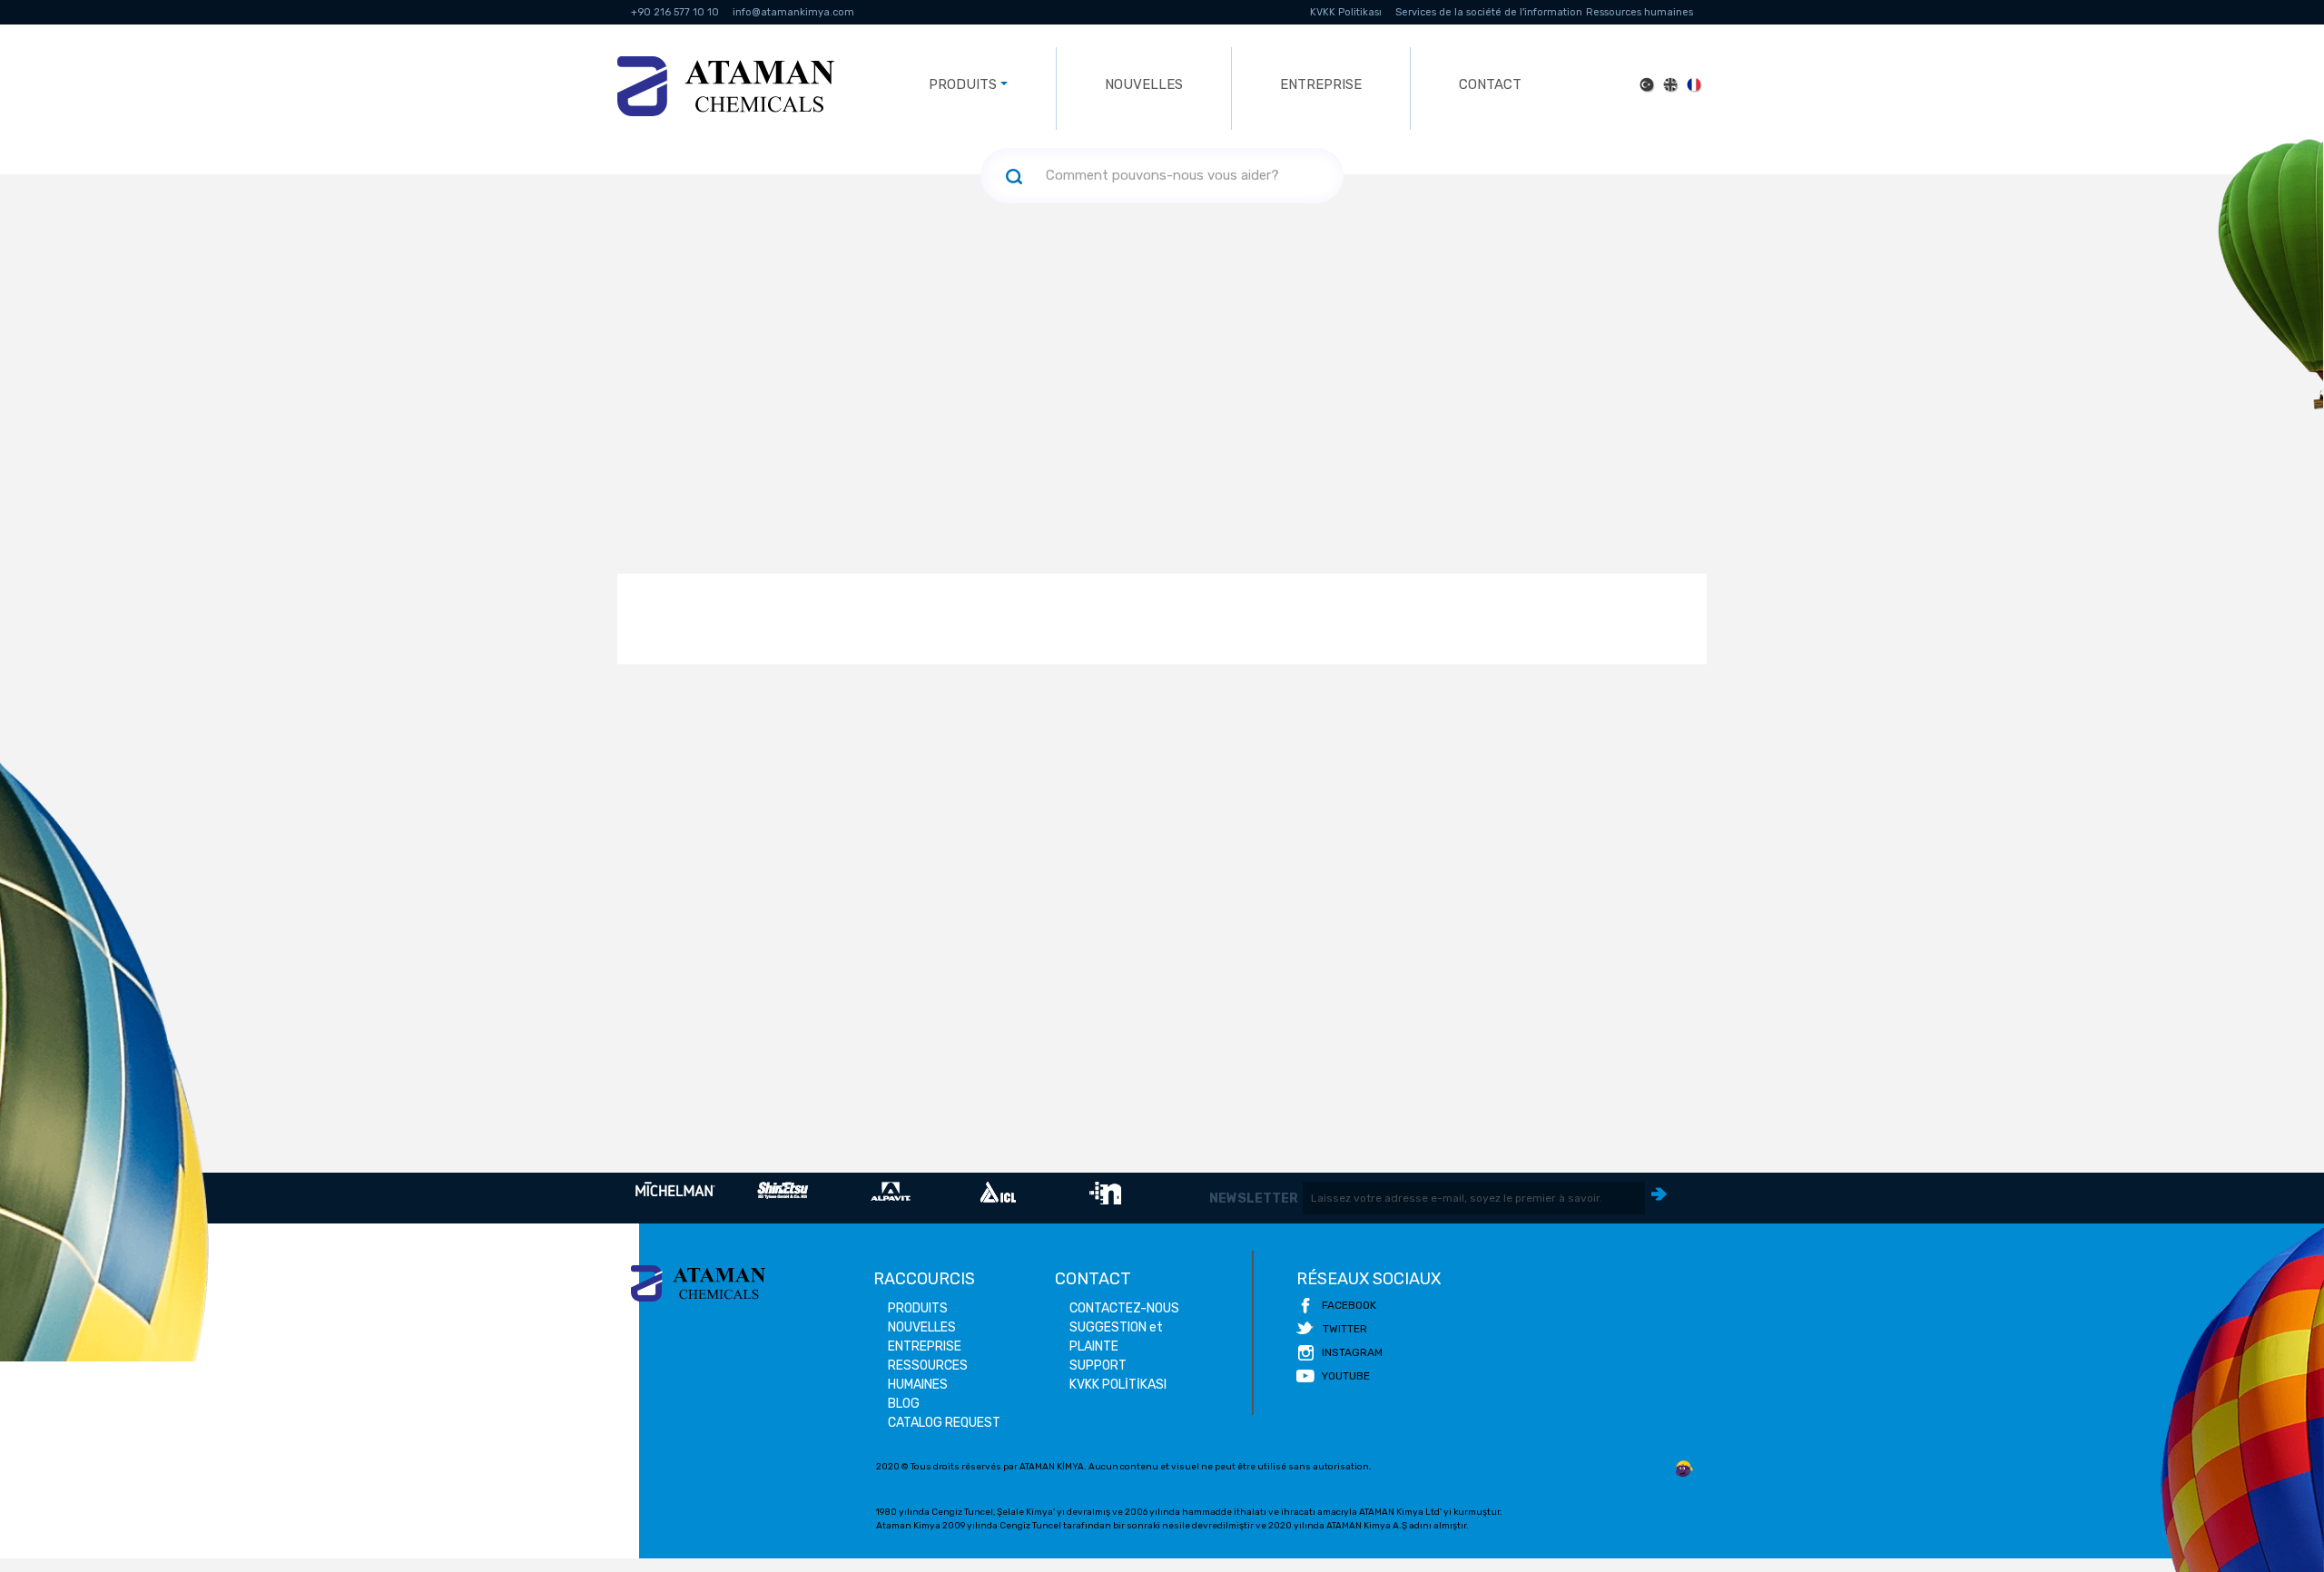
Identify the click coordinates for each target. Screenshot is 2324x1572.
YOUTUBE (1346, 1376)
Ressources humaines (1640, 12)
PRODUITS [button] (963, 84)
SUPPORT (1098, 1366)
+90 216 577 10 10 (675, 12)
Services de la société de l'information (1489, 12)
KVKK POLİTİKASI (1118, 1385)
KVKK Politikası (1346, 12)
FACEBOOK (1349, 1305)
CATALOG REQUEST (944, 1423)
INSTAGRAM (1352, 1352)
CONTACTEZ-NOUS (1124, 1308)
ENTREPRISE (1321, 84)
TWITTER (1345, 1329)
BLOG (904, 1404)
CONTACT (1490, 84)
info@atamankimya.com (793, 12)
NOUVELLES (1144, 84)
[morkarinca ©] (1684, 1469)
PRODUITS (918, 1308)
